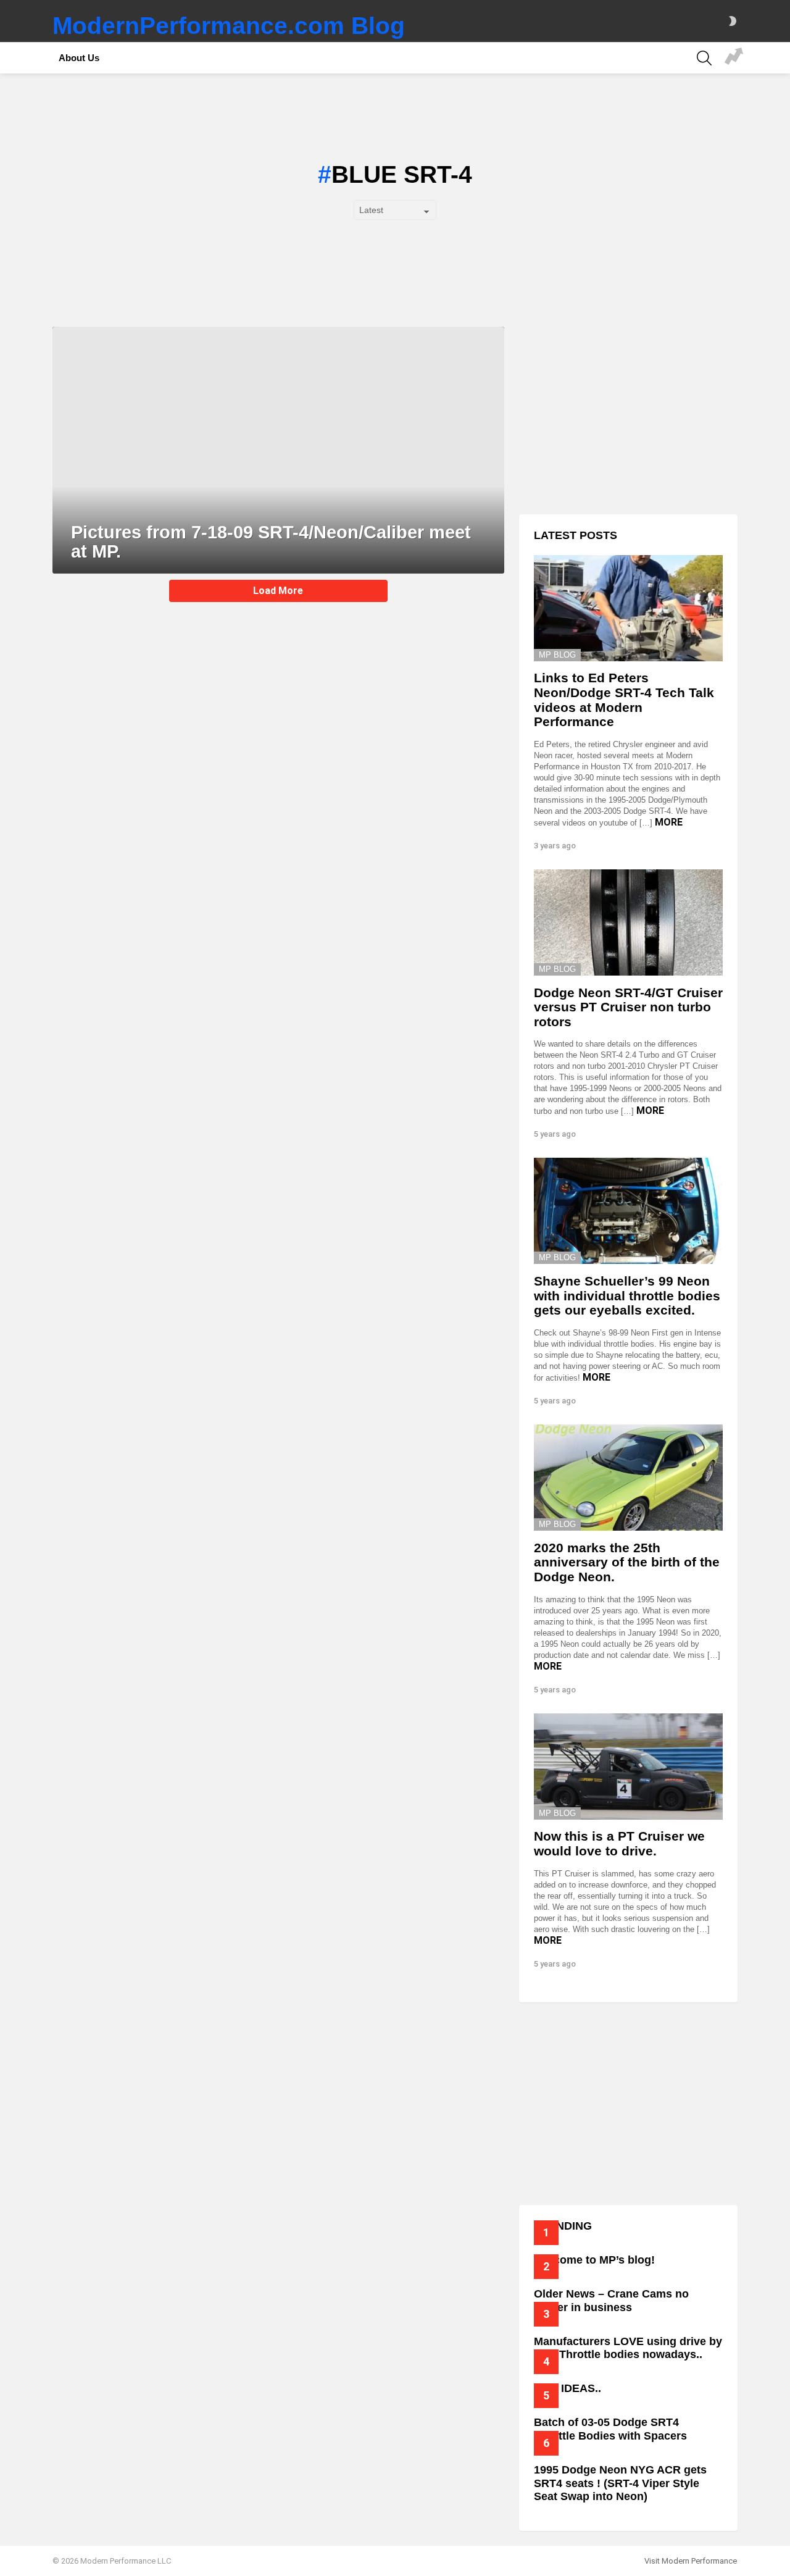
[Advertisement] (628, 413)
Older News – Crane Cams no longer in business (611, 2301)
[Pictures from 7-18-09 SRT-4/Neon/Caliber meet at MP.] (278, 450)
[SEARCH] (704, 58)
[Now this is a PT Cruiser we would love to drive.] (628, 1767)
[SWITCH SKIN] (733, 21)
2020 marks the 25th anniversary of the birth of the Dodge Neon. (627, 1562)
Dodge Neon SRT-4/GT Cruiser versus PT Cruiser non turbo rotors (628, 1007)
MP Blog (557, 655)
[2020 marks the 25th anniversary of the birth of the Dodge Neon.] (628, 1478)
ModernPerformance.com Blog (229, 26)
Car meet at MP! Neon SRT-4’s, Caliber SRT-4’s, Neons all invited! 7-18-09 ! (734, 58)
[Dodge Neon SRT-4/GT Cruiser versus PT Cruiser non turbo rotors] (628, 922)
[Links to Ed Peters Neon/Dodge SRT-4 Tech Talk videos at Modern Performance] (628, 608)
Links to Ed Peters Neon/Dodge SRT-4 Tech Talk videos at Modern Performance (624, 700)
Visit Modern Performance (691, 2561)
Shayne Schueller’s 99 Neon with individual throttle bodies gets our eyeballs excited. (627, 1295)
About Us (79, 58)
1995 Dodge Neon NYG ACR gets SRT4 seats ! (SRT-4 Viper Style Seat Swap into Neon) (620, 2483)
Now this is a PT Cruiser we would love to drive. (619, 1843)
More (669, 822)
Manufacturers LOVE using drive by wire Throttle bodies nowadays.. (628, 2348)
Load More (278, 591)
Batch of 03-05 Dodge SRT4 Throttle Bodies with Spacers (610, 2429)
